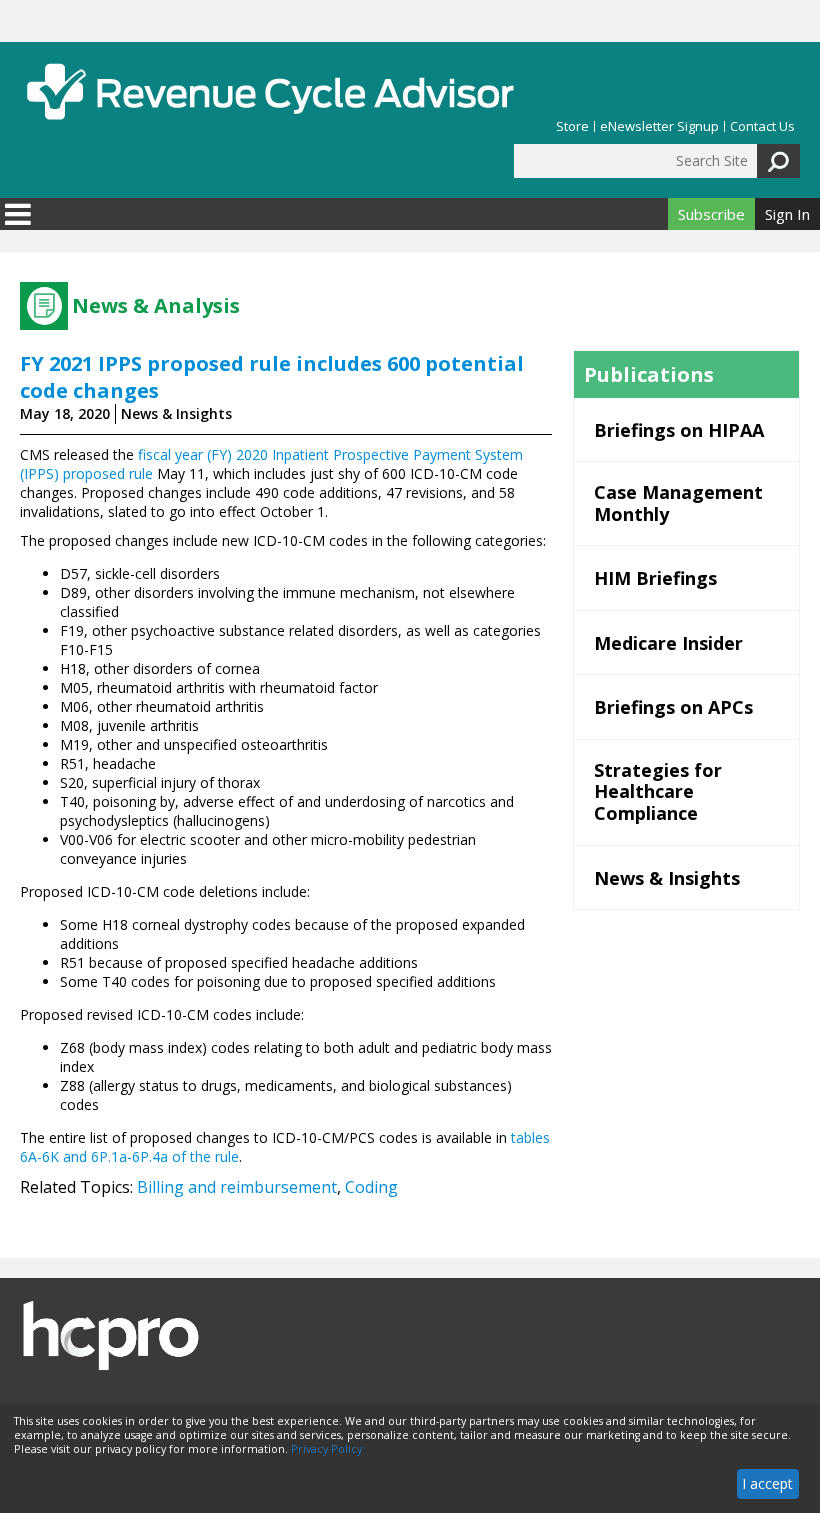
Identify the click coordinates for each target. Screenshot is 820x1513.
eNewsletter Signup (659, 126)
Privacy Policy (326, 1449)
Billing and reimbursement (237, 1187)
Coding (371, 1187)
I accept (767, 1483)
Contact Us (762, 126)
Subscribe (711, 214)
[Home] (270, 91)
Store (572, 126)
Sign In (787, 214)
